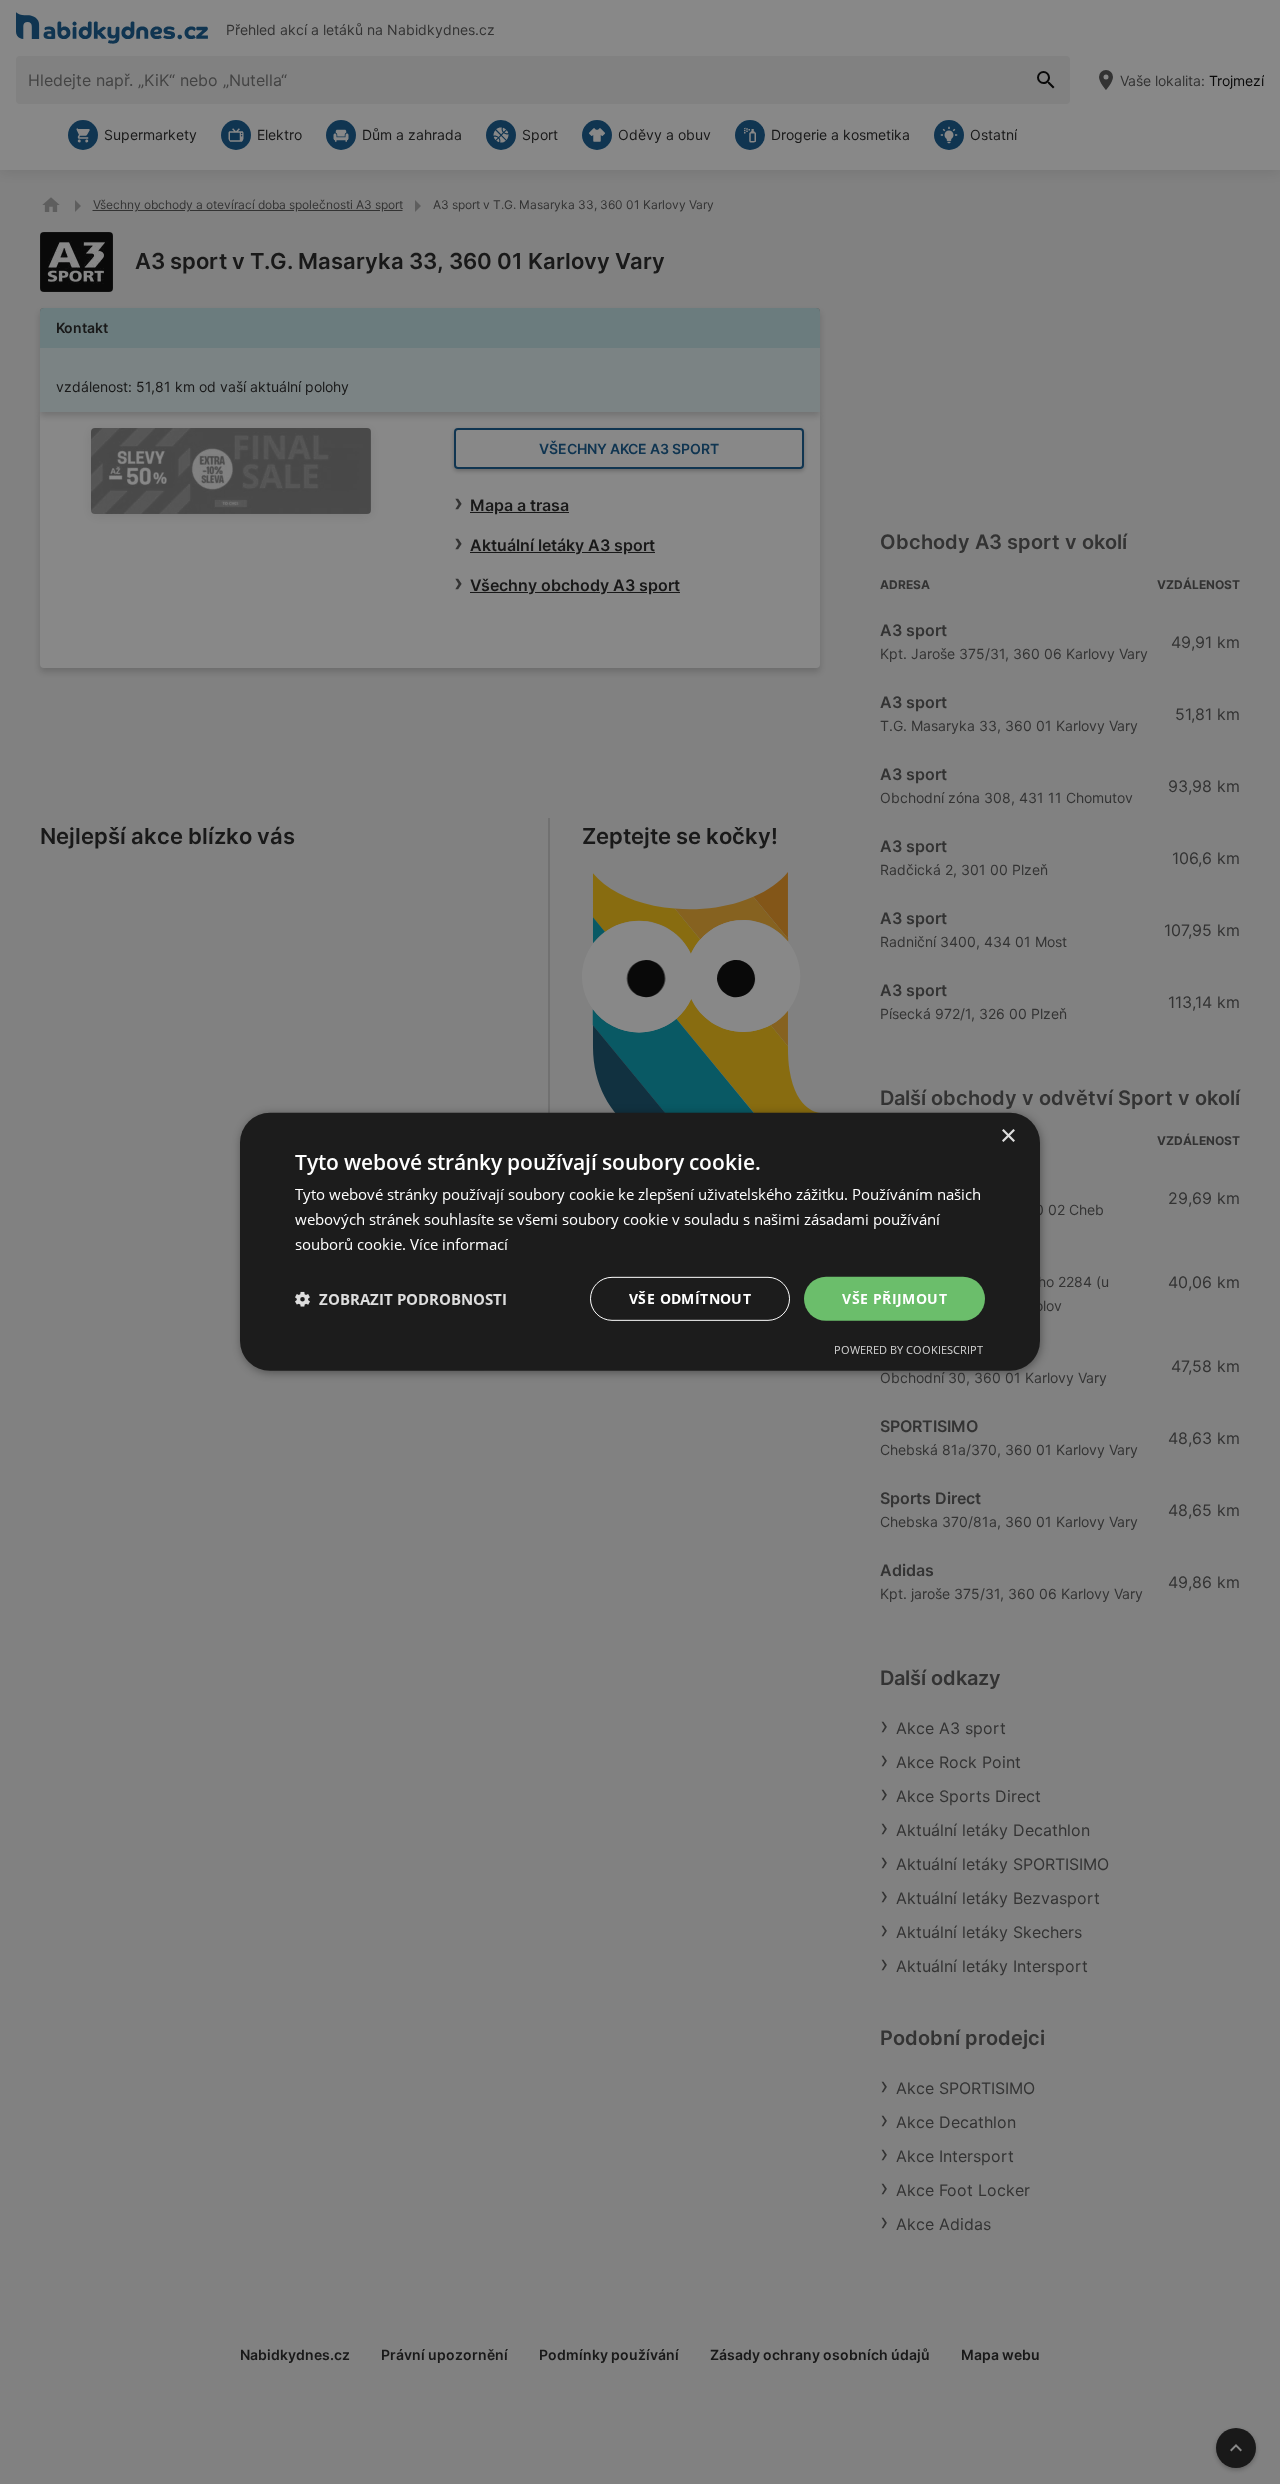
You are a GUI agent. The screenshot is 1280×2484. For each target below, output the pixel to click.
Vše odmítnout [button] (690, 1297)
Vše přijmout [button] (894, 1297)
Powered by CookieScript (908, 1349)
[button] (401, 1299)
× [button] (1007, 1136)
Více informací (459, 1244)
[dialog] (640, 1242)
